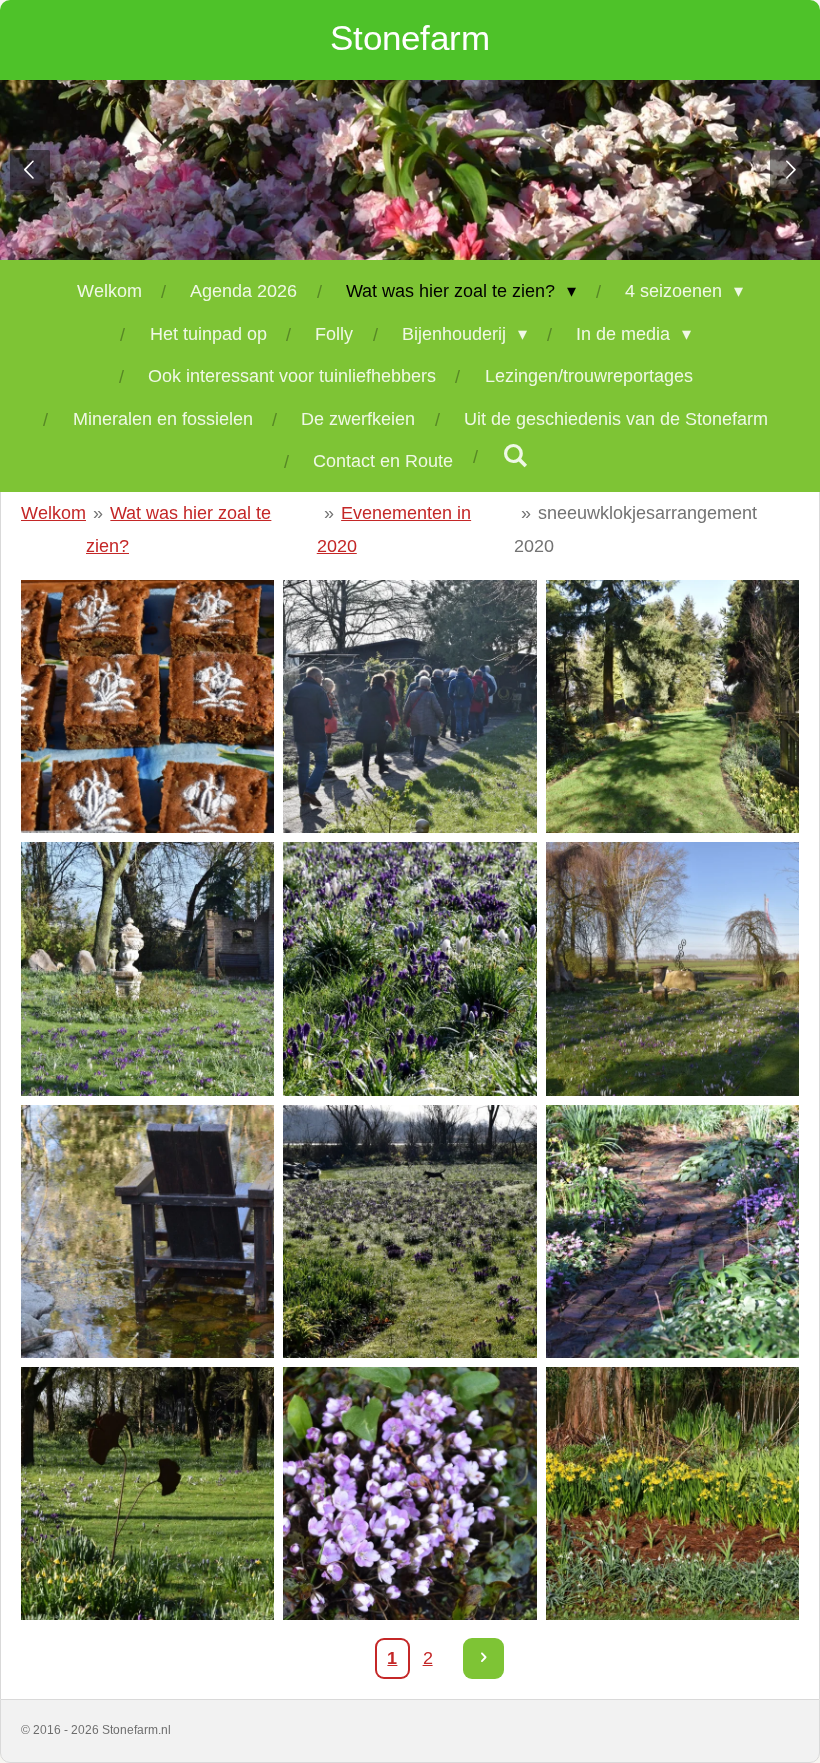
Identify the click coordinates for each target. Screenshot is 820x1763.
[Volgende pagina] (483, 1658)
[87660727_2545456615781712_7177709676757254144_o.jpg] (148, 1231)
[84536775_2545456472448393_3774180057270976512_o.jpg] (672, 707)
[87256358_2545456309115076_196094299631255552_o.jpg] (410, 969)
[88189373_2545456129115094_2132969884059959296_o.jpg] (410, 707)
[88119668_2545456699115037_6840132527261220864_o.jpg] (410, 1494)
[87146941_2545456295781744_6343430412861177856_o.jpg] (148, 969)
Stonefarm (410, 37)
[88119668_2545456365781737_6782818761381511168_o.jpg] (148, 1494)
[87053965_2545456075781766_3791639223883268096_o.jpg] (148, 707)
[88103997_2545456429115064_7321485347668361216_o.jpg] (672, 1231)
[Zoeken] (514, 456)
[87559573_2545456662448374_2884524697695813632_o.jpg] (672, 969)
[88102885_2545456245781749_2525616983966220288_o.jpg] (410, 1231)
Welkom (53, 513)
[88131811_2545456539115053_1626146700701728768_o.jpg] (672, 1494)
